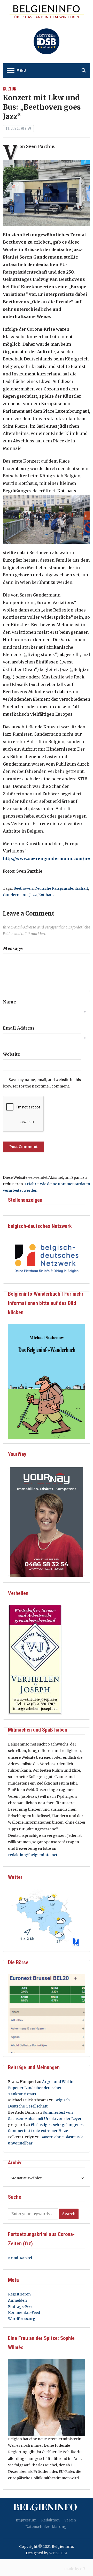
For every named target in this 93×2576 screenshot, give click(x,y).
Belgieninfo (45, 2506)
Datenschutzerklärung (46, 2527)
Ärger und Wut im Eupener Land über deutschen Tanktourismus (41, 2088)
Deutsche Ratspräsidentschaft (61, 888)
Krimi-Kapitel (20, 2258)
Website (11, 1054)
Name (9, 1002)
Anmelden (17, 2300)
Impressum (26, 2520)
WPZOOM (58, 2553)
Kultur (10, 89)
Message (13, 948)
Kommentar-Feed (24, 2313)
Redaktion (50, 2520)
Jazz (33, 895)
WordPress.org (22, 2319)
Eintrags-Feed (21, 2307)
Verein (70, 2520)
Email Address (19, 1028)
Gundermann (15, 895)
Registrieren (19, 2294)
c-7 (83, 2569)
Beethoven (23, 888)
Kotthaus (46, 895)
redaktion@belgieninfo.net (33, 1855)
